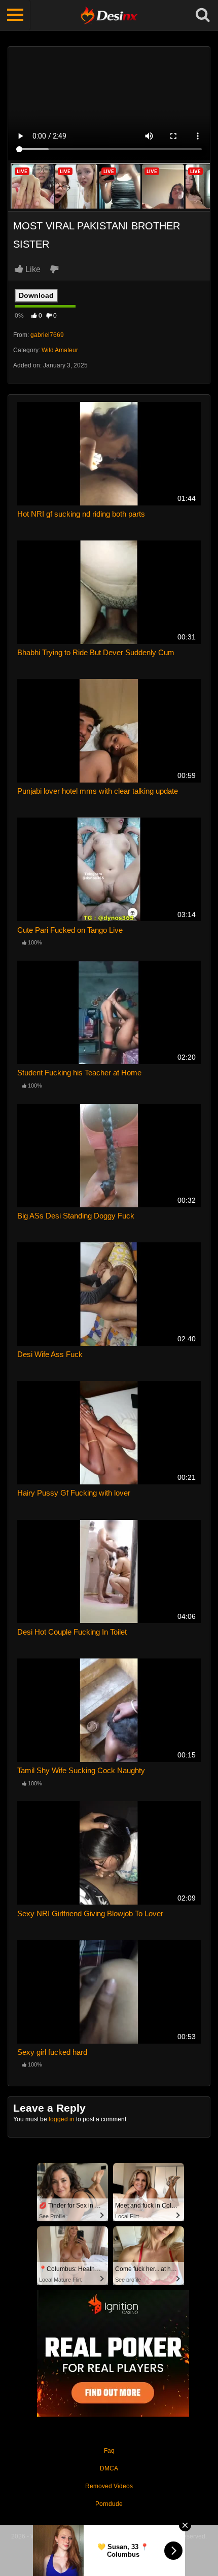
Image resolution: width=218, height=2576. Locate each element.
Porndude (109, 2504)
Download (36, 295)
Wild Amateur (60, 350)
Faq (109, 2451)
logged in (62, 2119)
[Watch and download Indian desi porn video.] (109, 15)
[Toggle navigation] (15, 15)
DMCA (109, 2468)
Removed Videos (109, 2486)
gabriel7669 (47, 335)
